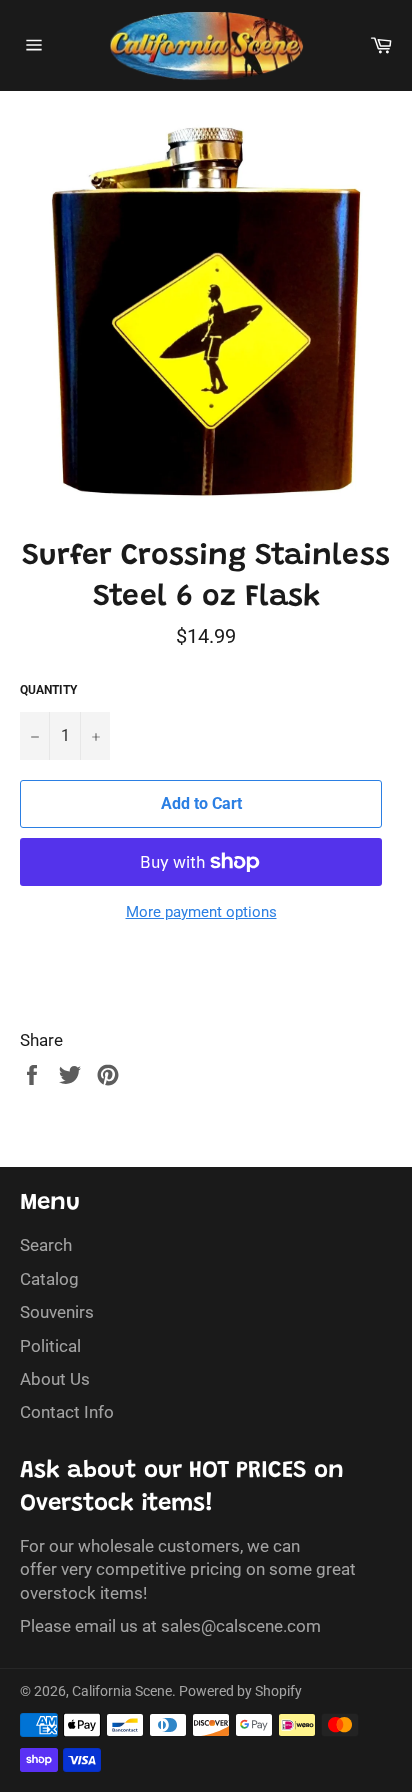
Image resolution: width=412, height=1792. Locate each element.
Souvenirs (57, 1312)
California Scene (122, 1691)
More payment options (201, 912)
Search (46, 1245)
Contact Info (67, 1412)
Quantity (48, 690)
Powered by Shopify (240, 1691)
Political (50, 1346)
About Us (55, 1379)
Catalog (49, 1279)
